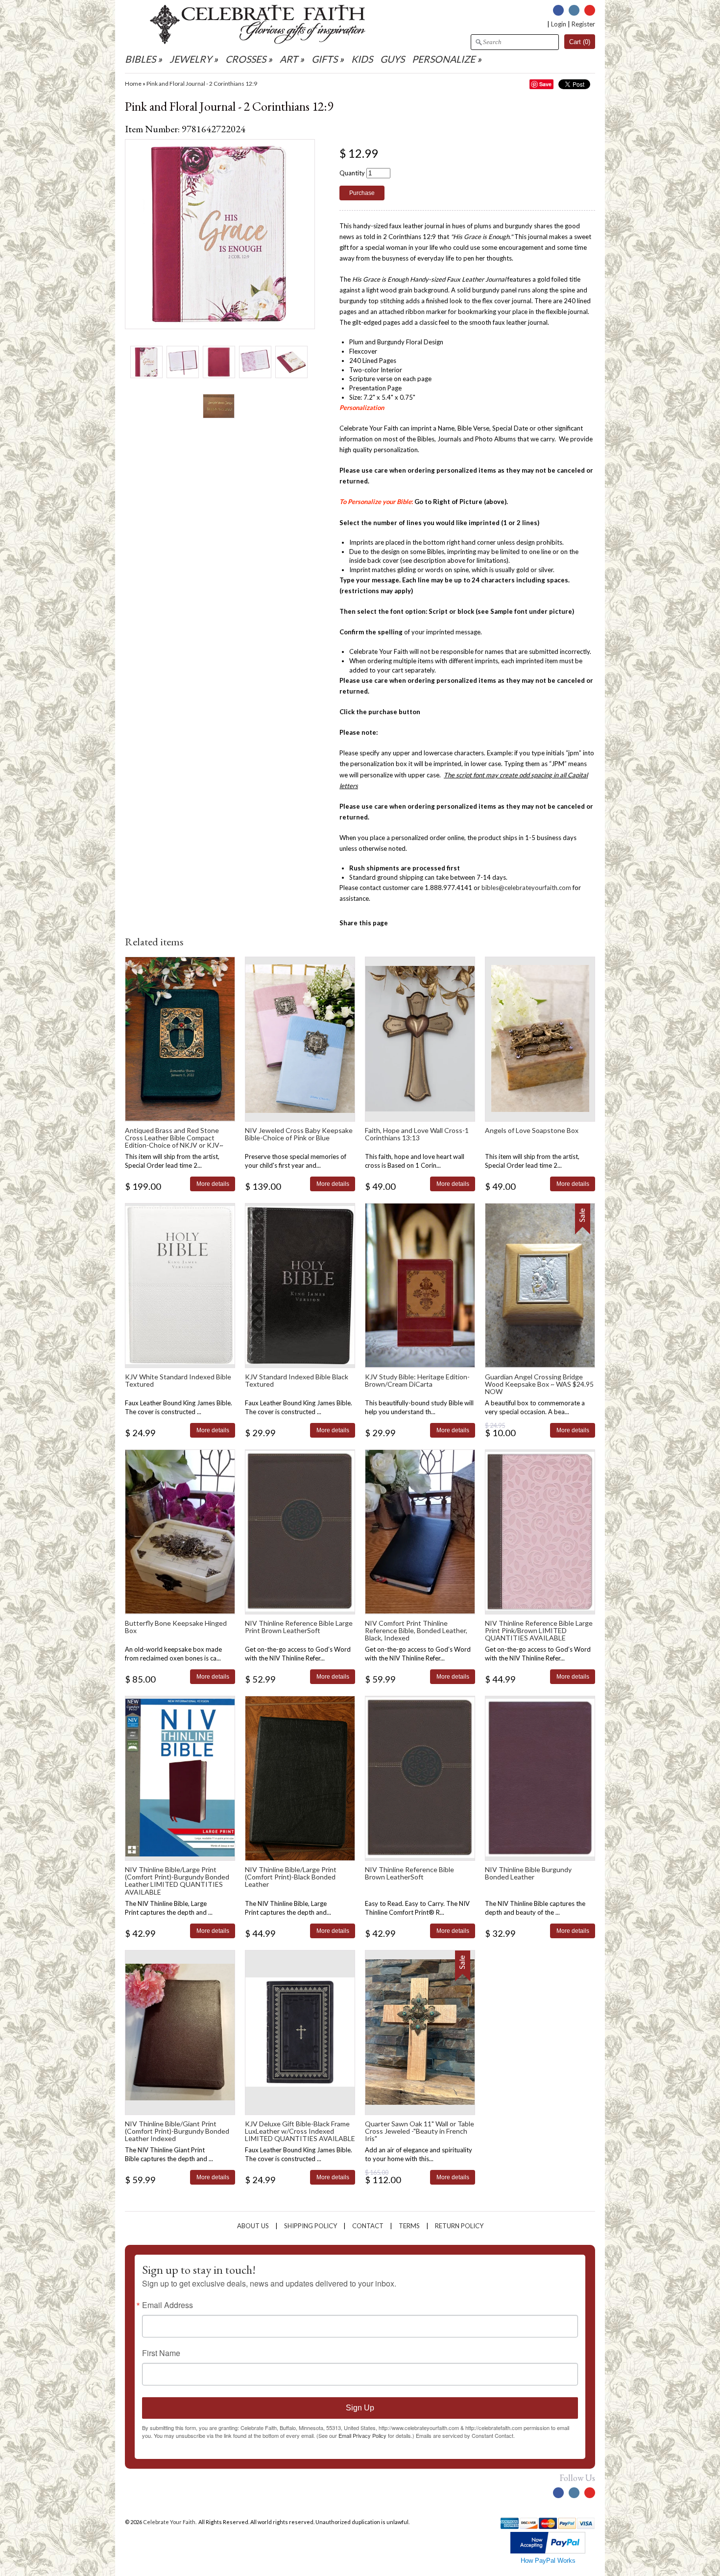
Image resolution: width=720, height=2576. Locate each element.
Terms (409, 2226)
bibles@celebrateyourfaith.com (526, 888)
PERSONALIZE (444, 59)
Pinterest (590, 10)
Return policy (459, 2226)
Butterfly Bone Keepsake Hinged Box (176, 1627)
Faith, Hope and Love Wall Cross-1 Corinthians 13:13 (417, 1134)
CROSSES (246, 59)
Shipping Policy (311, 2226)
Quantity (352, 173)
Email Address (168, 2305)
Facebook (558, 10)
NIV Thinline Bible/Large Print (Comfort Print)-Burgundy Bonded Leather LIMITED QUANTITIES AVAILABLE (177, 1881)
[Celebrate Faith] (258, 42)
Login (559, 24)
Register (583, 24)
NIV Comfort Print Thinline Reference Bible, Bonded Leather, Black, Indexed (416, 1631)
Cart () (580, 42)
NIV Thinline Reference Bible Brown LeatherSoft (409, 1873)
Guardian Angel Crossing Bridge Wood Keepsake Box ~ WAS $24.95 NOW (539, 1384)
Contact (368, 2226)
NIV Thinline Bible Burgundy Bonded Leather (528, 1873)
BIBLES (140, 59)
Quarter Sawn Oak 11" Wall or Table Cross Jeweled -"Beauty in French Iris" (420, 2131)
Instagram (574, 10)
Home (133, 84)
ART (289, 59)
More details (213, 1184)
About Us (253, 2226)
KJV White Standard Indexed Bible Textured (178, 1380)
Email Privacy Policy (362, 2435)
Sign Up (360, 2408)
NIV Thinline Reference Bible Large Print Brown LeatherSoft (299, 1627)
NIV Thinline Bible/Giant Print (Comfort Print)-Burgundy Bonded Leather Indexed (177, 2131)
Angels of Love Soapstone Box (532, 1130)
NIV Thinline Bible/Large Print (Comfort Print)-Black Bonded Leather (291, 1877)
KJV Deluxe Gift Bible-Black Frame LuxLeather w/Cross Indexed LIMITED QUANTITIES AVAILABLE (300, 2131)
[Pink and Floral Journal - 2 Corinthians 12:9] (146, 362)
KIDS (362, 59)
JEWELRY (191, 59)
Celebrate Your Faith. (170, 2522)
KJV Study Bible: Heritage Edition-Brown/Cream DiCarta (417, 1380)
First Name (161, 2353)
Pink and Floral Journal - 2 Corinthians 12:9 (202, 84)
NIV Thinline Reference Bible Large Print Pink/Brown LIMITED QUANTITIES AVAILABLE (539, 1631)
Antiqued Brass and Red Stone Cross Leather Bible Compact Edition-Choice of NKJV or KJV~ (174, 1138)
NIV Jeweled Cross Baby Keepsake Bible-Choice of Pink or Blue (299, 1134)
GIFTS (324, 59)
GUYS (392, 59)
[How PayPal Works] (548, 2551)
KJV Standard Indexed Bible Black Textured (297, 1380)
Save (545, 84)
